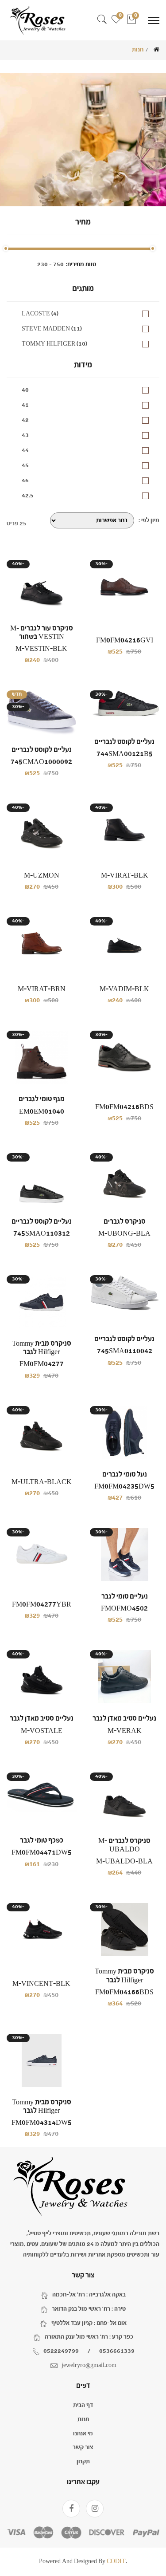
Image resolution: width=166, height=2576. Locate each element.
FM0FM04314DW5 (42, 2123)
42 (25, 420)
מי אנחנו (83, 2434)
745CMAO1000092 (41, 762)
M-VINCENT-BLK (41, 1984)
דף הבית (83, 2405)
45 (25, 465)
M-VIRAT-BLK (125, 876)
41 (25, 405)
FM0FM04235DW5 (124, 1487)
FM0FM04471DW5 (42, 1853)
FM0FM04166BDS (124, 1992)
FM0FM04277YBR (42, 1605)
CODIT (116, 2561)
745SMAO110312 (42, 1234)
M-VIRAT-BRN (42, 989)
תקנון (83, 2462)
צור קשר (83, 2447)
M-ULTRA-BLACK (42, 1482)
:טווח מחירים (81, 264)
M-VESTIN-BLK (41, 649)
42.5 (28, 496)
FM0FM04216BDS (124, 1107)
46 (25, 481)
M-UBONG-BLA (124, 1234)
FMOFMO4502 (124, 1609)
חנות (83, 2419)
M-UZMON (42, 876)
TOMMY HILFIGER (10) (54, 344)
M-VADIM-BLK (124, 989)
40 (25, 390)
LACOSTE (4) (40, 314)
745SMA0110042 (125, 1351)
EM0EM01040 (42, 1112)
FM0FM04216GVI (125, 640)
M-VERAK (125, 1731)
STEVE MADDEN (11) (52, 329)
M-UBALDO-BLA (124, 1861)
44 (25, 450)
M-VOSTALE (42, 1731)
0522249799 (61, 2351)
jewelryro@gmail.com (89, 2365)
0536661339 (117, 2351)
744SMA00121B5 (125, 754)
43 (25, 435)
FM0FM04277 (42, 1364)
